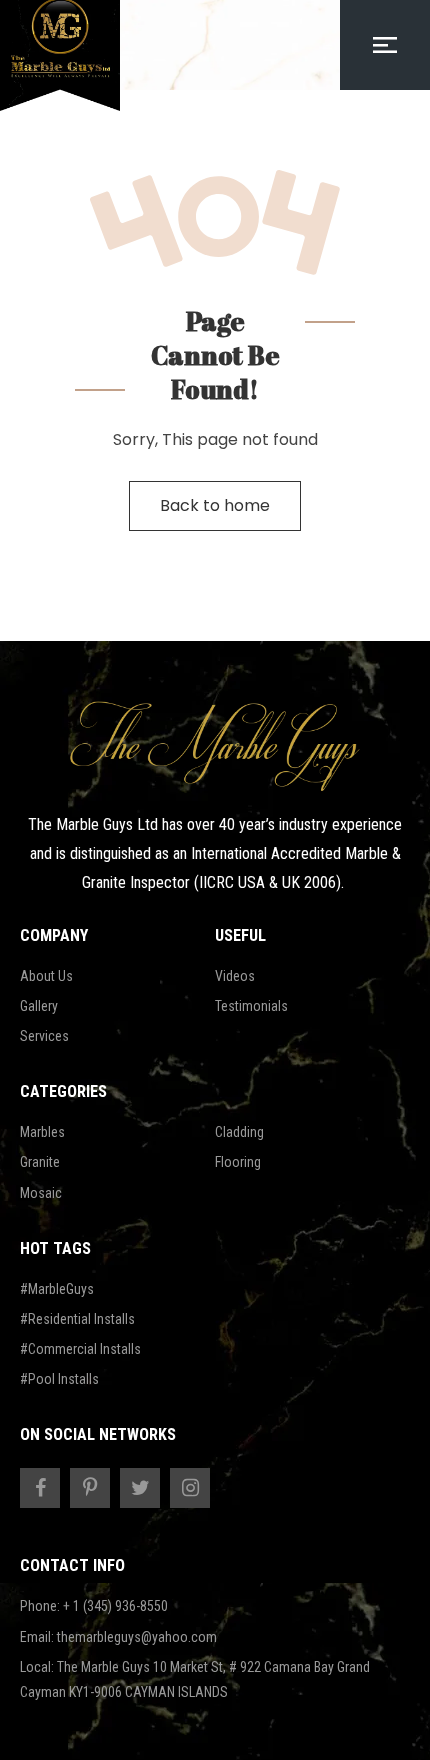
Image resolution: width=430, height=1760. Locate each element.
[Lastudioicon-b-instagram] (190, 1488)
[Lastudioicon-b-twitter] (140, 1488)
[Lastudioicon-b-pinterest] (90, 1488)
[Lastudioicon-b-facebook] (40, 1488)
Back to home (215, 505)
